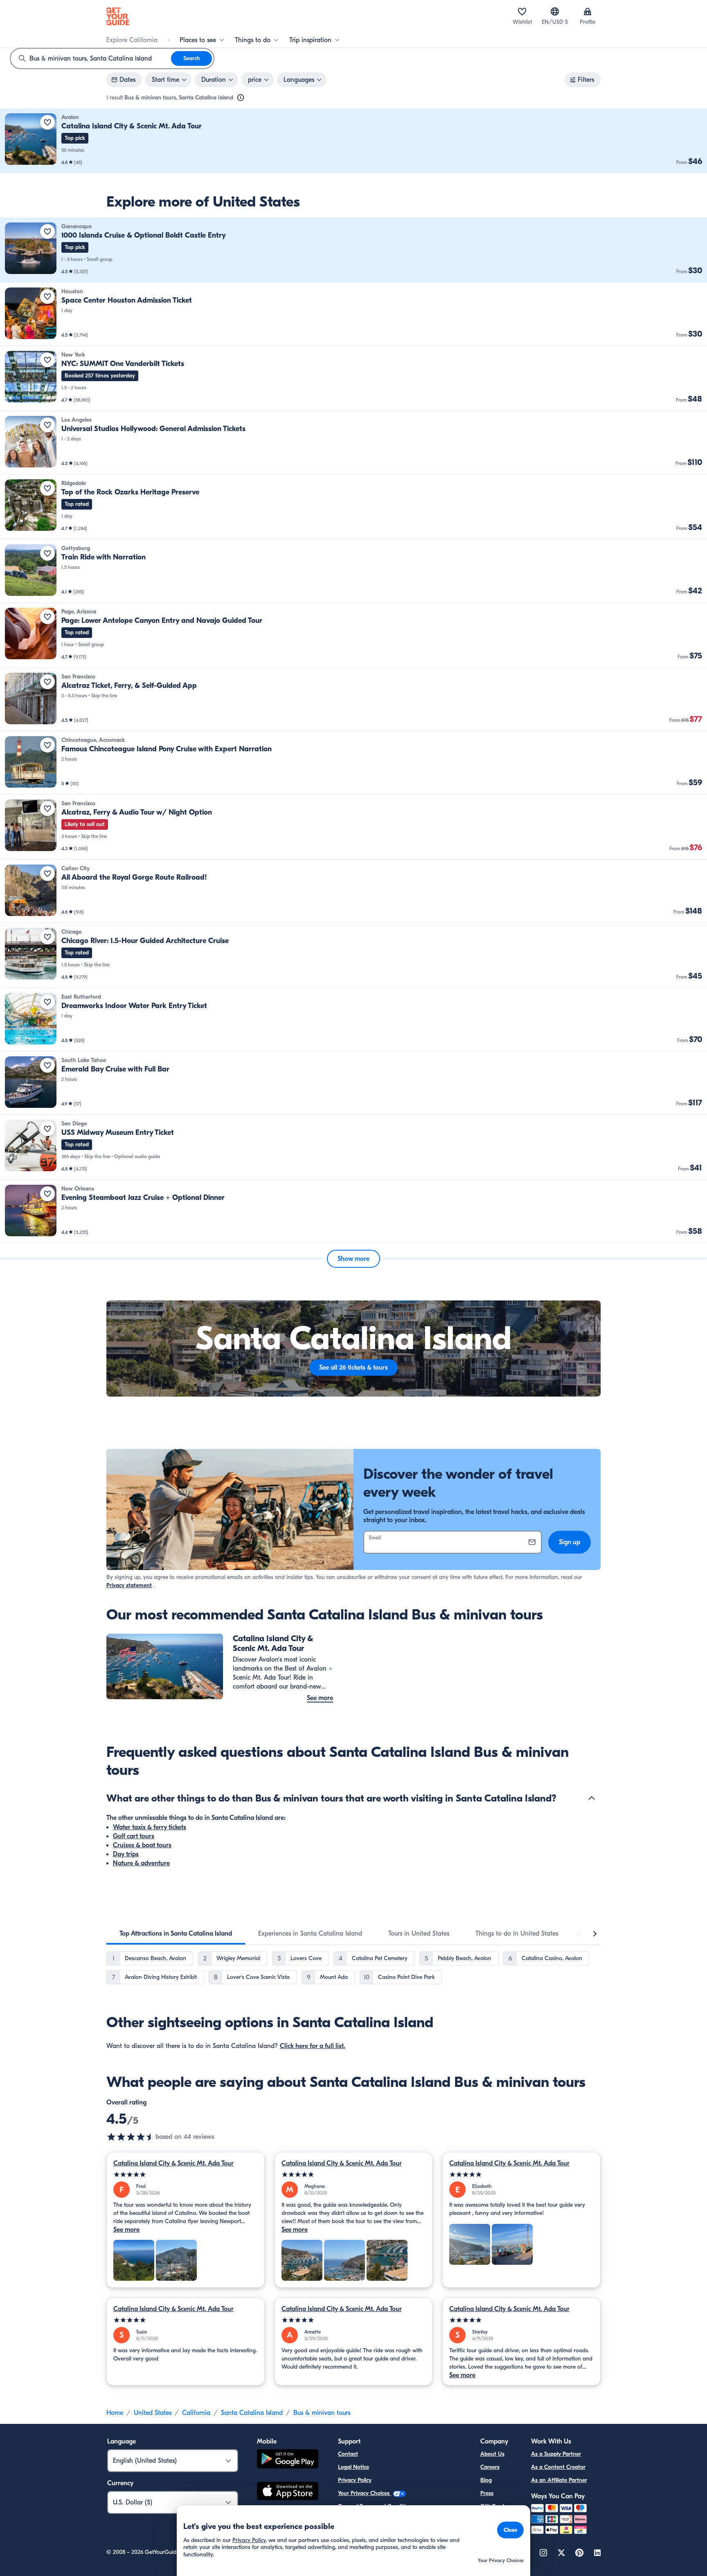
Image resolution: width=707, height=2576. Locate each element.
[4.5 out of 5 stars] (131, 2137)
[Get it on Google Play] (288, 2460)
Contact (348, 2454)
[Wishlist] (522, 11)
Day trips (126, 1854)
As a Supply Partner (556, 2454)
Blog (486, 2480)
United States (153, 2413)
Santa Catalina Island (252, 2413)
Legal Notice (353, 2467)
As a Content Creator (558, 2467)
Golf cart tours (134, 1836)
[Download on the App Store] (288, 2492)
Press (487, 2493)
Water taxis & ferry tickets (150, 1827)
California (196, 2413)
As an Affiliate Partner (559, 2480)
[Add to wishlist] (47, 122)
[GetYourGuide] (118, 16)
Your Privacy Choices (365, 2493)
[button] (353, 141)
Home (115, 2413)
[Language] (555, 11)
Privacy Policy (355, 2480)
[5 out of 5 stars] (186, 2175)
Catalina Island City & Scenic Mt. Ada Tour (173, 2163)
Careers (490, 2467)
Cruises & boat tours (142, 1845)
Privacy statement (129, 1585)
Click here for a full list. (313, 2046)
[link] (353, 141)
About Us (492, 2454)
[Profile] (588, 11)
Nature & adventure (141, 1863)
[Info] (241, 98)
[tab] (176, 1934)
